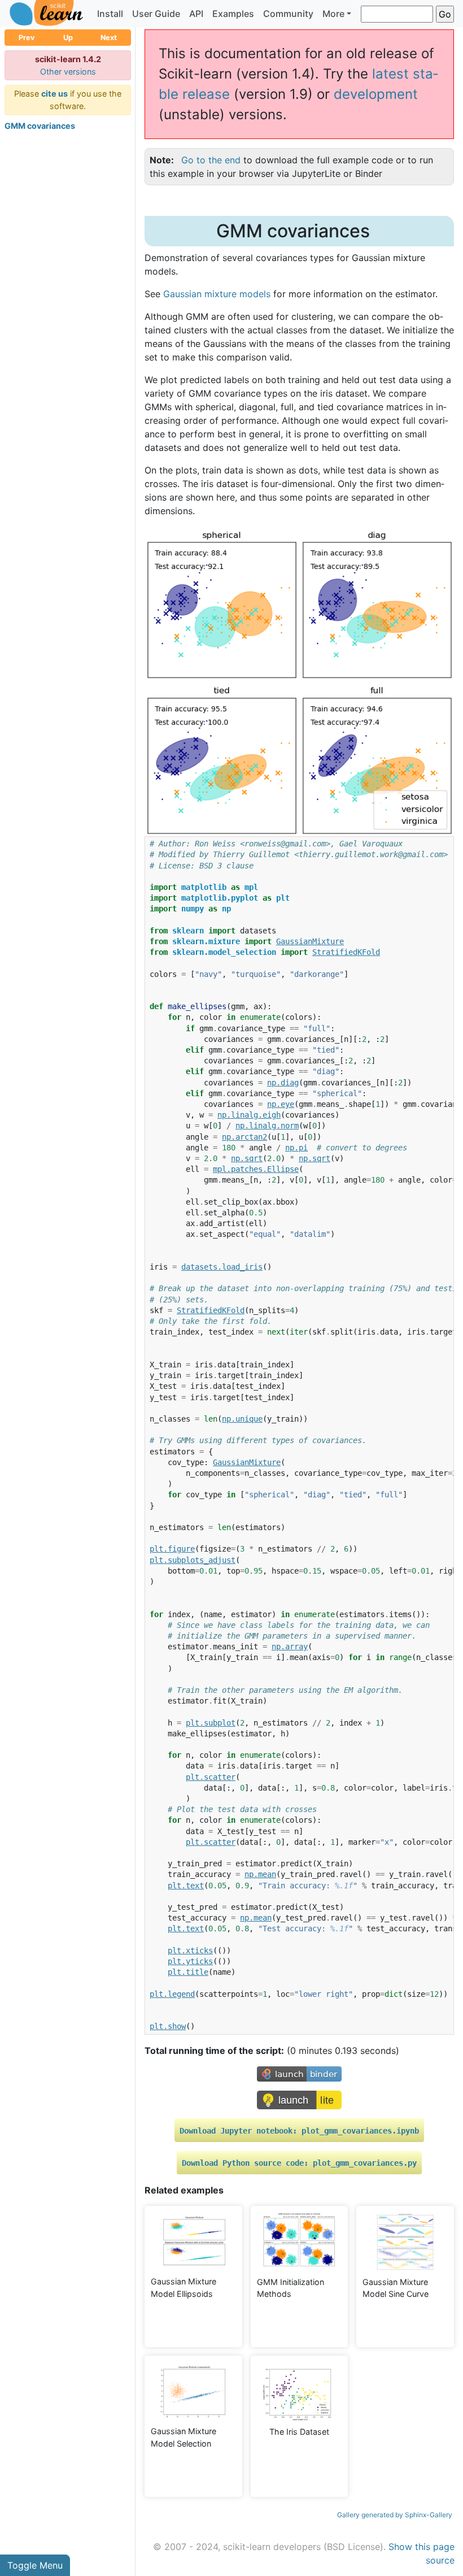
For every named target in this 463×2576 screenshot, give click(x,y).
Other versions (68, 71)
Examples (233, 14)
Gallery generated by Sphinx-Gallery (395, 2515)
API (196, 14)
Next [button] (109, 38)
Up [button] (68, 38)
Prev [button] (27, 38)
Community (288, 14)
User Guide (156, 14)
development (376, 94)
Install (110, 14)
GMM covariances (40, 126)
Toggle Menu (35, 2565)
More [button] (333, 14)
